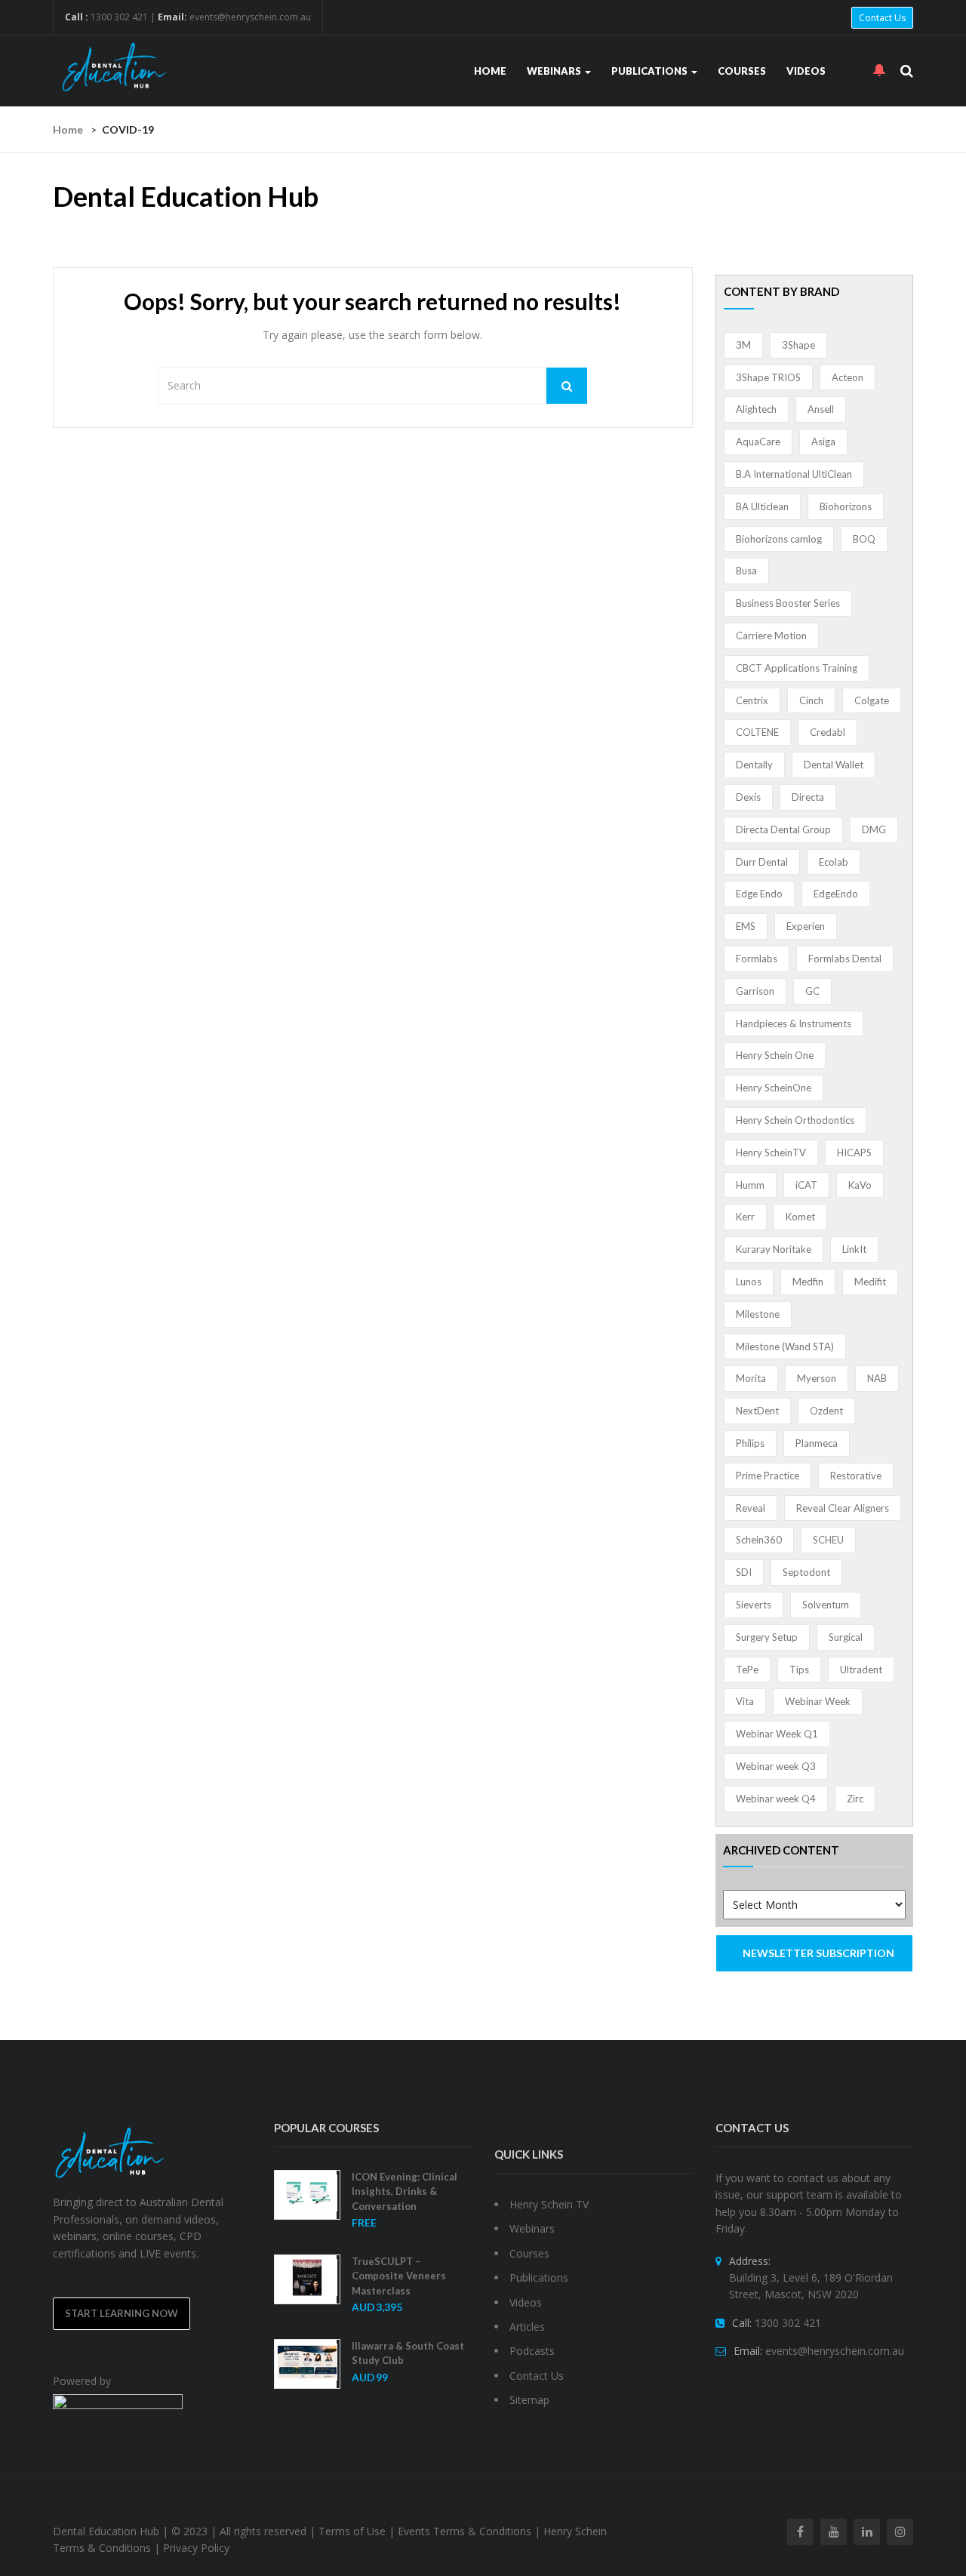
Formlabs (757, 959)
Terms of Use (352, 2531)
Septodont (806, 1572)
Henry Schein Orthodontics (795, 1120)
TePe (747, 1670)
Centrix (752, 700)
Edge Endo (759, 894)
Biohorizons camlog (779, 539)
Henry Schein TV (549, 2204)
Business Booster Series (788, 603)
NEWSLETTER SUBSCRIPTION (818, 1953)
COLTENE (757, 732)
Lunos (749, 1282)
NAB (877, 1378)
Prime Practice (768, 1476)
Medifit (870, 1282)
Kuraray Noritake (774, 1249)
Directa (808, 797)
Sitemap (529, 2400)
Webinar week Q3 (776, 1766)
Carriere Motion (771, 636)
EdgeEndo (836, 894)
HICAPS (854, 1153)
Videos (806, 71)
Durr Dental (762, 862)
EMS (746, 926)
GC (812, 991)
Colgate (872, 700)
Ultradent (861, 1670)
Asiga (823, 442)
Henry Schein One (775, 1055)
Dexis (748, 797)
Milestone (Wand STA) (785, 1346)
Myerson (817, 1378)
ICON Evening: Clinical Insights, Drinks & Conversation (405, 2191)
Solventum (826, 1605)
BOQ (864, 539)
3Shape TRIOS (768, 377)
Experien (806, 926)
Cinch (811, 700)
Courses (742, 71)
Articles (527, 2327)
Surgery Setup (767, 1637)
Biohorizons (846, 506)
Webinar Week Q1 (777, 1734)
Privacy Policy (196, 2548)
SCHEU (828, 1540)
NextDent (757, 1411)
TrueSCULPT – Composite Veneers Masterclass (399, 2276)
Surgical (846, 1637)
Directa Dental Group (783, 829)
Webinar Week (818, 1701)
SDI (744, 1572)
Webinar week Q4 (776, 1799)
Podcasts (532, 2351)
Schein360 (759, 1540)
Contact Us (882, 18)
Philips (750, 1443)
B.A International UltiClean (794, 474)
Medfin (808, 1282)
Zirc (855, 1799)
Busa (746, 571)
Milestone (758, 1314)
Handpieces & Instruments (794, 1023)
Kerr (745, 1217)
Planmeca (817, 1443)
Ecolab (834, 862)
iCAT (806, 1185)
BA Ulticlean (762, 506)
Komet (800, 1217)
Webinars (555, 71)
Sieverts (754, 1605)
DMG (874, 829)
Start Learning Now (122, 2313)
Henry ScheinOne (774, 1088)
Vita (745, 1701)
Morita (751, 1378)
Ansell (821, 409)
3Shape (798, 345)
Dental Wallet (834, 765)
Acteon (848, 377)
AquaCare (758, 442)
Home (490, 71)
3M (743, 345)
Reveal (751, 1508)
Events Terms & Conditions (465, 2531)
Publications (651, 71)
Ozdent (826, 1411)
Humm (750, 1185)
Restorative (856, 1476)
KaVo (860, 1185)
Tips (799, 1670)
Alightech (756, 409)
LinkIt (854, 1249)
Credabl (828, 732)
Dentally (754, 765)
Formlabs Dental (845, 959)
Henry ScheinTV (771, 1153)
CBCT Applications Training (797, 668)
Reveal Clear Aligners (843, 1508)
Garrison (755, 991)
